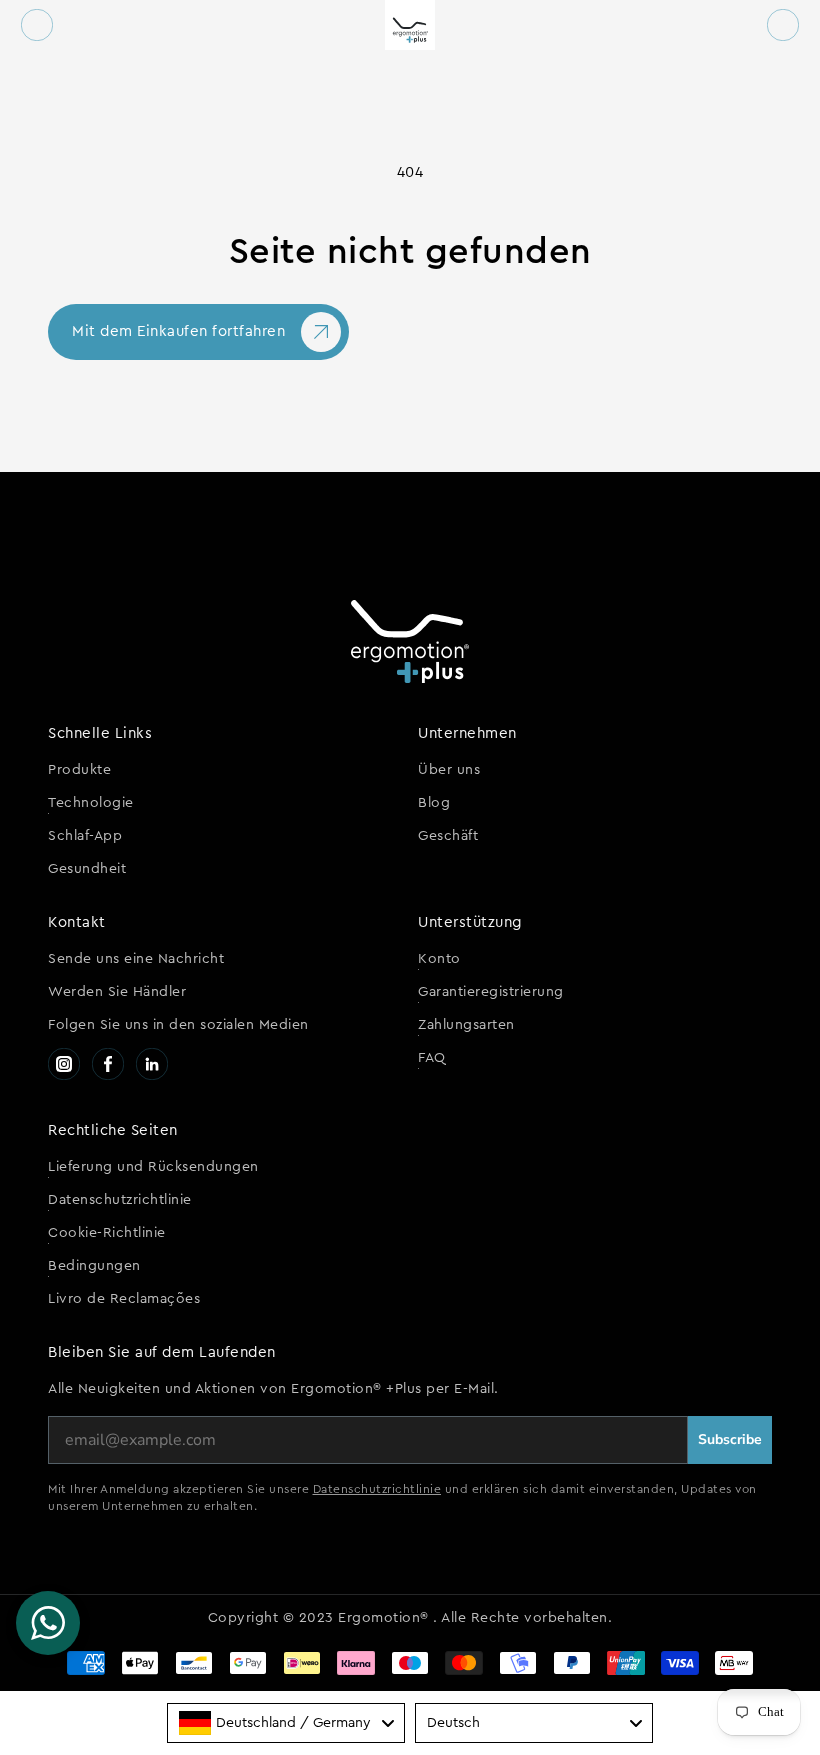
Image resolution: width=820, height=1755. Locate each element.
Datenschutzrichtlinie (120, 1200)
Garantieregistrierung (491, 992)
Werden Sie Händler (117, 992)
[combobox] (286, 1723)
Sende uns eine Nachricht (136, 959)
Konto (439, 959)
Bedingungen (94, 1266)
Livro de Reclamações (124, 1299)
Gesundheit (87, 869)
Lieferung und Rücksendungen (153, 1167)
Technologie (91, 803)
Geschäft (448, 836)
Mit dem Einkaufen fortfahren (178, 331)
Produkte (79, 770)
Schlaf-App (85, 836)
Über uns (449, 770)
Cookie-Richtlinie (107, 1233)
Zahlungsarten (466, 1025)
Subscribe (730, 1439)
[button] (37, 25)
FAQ (432, 1058)
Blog (434, 803)
